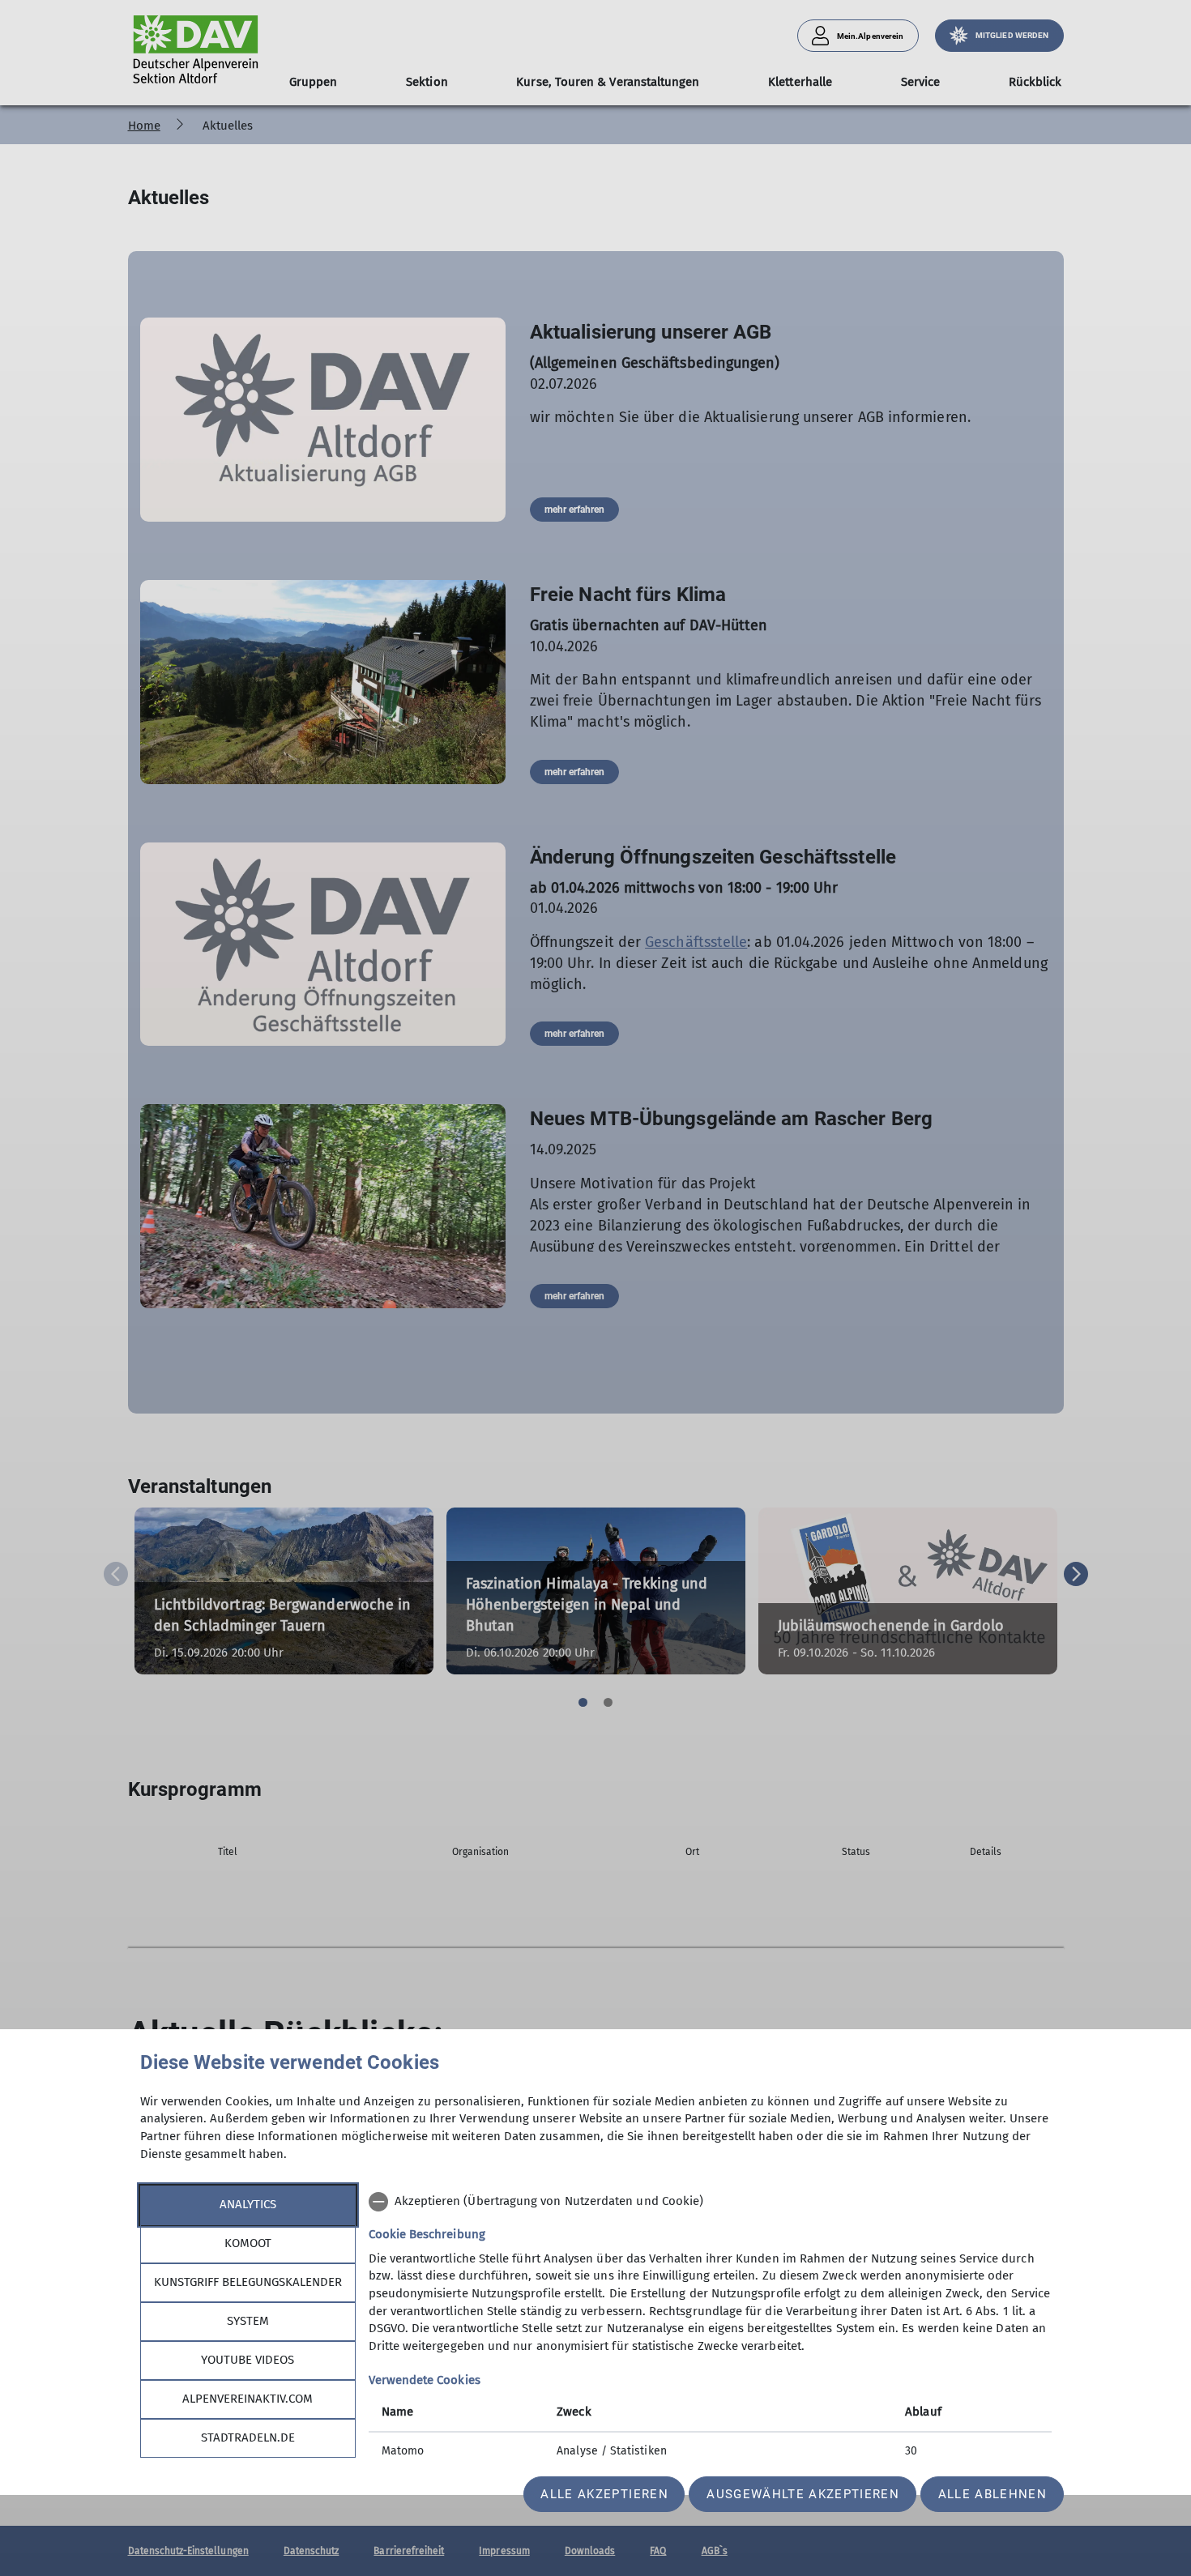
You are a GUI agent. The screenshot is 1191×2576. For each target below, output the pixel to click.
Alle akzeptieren (604, 2494)
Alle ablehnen (992, 2494)
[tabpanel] (710, 2328)
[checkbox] (710, 2202)
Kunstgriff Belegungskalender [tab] (248, 2282)
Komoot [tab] (248, 2243)
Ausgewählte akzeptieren (803, 2494)
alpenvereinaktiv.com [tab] (248, 2399)
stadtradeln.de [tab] (248, 2437)
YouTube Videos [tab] (248, 2360)
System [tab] (248, 2321)
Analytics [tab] (248, 2204)
